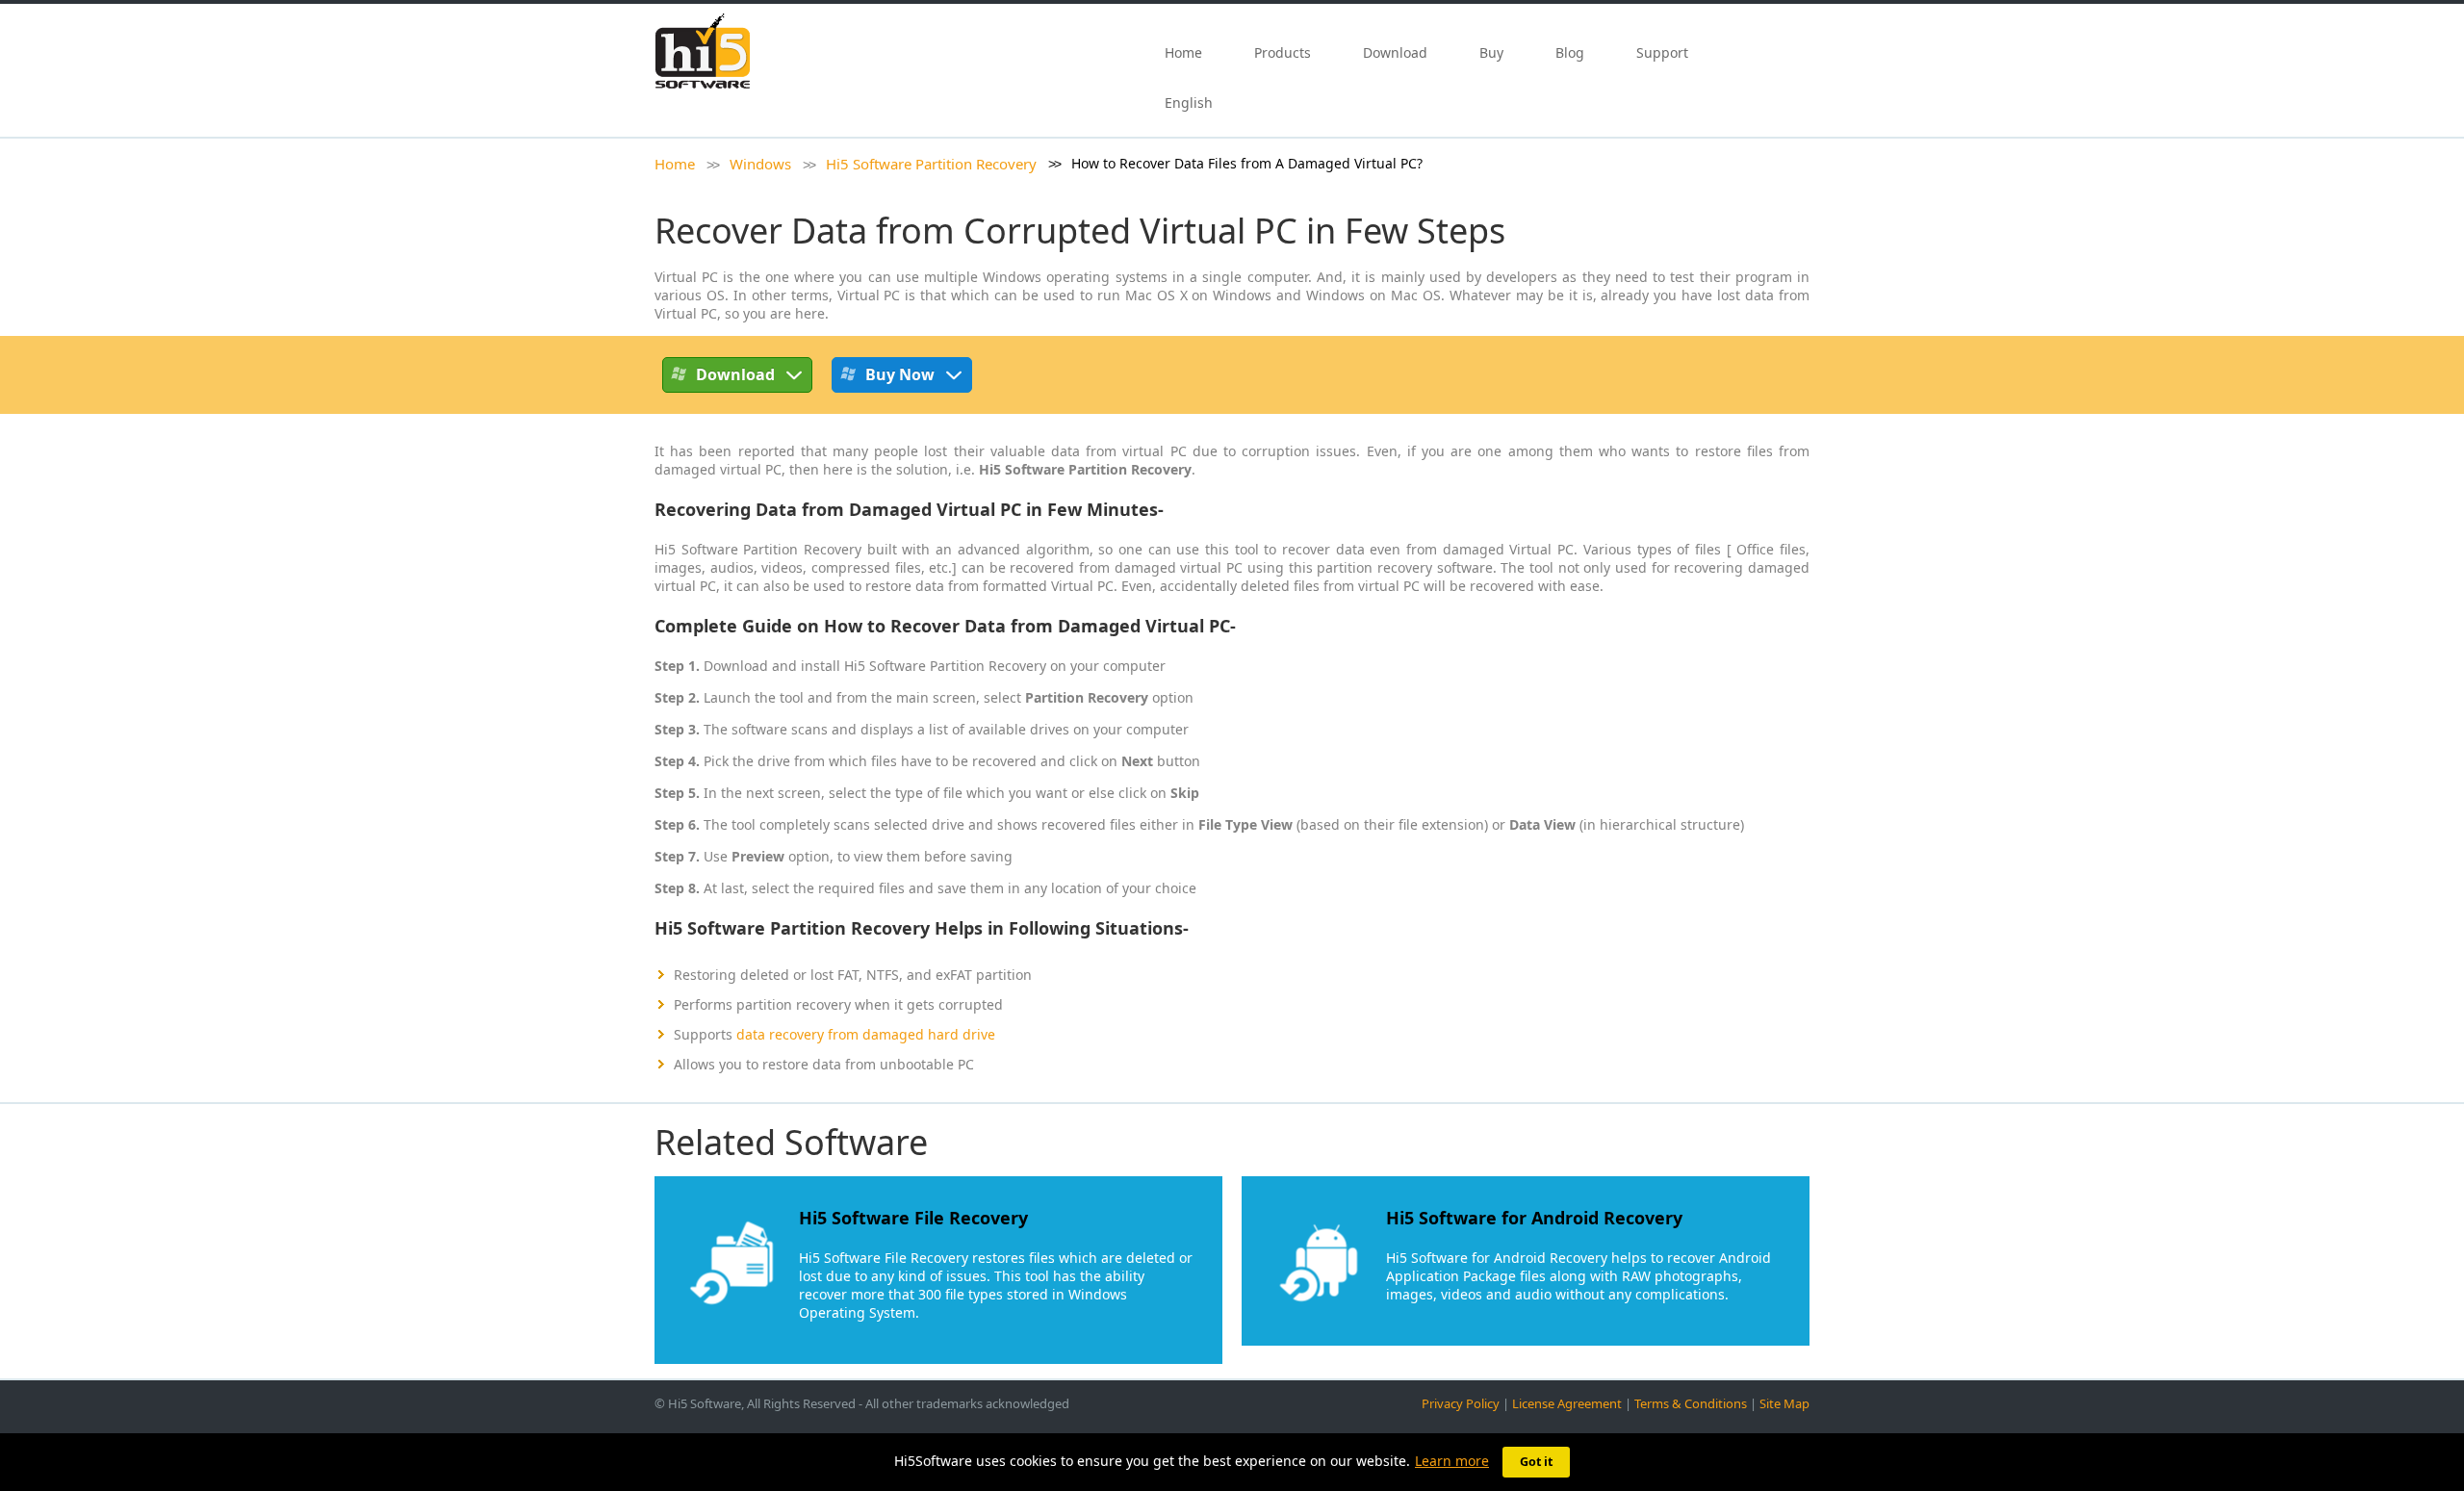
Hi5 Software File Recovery (913, 1218)
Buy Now (900, 374)
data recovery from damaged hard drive (866, 1034)
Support (1662, 52)
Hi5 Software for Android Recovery (1534, 1218)
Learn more (1452, 1461)
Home (1183, 52)
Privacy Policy (1461, 1403)
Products (1283, 52)
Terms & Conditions (1691, 1403)
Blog (1570, 52)
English (1191, 103)
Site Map (1784, 1403)
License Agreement (1567, 1403)
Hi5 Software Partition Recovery (931, 164)
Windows (760, 164)
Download (1395, 52)
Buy (1491, 52)
